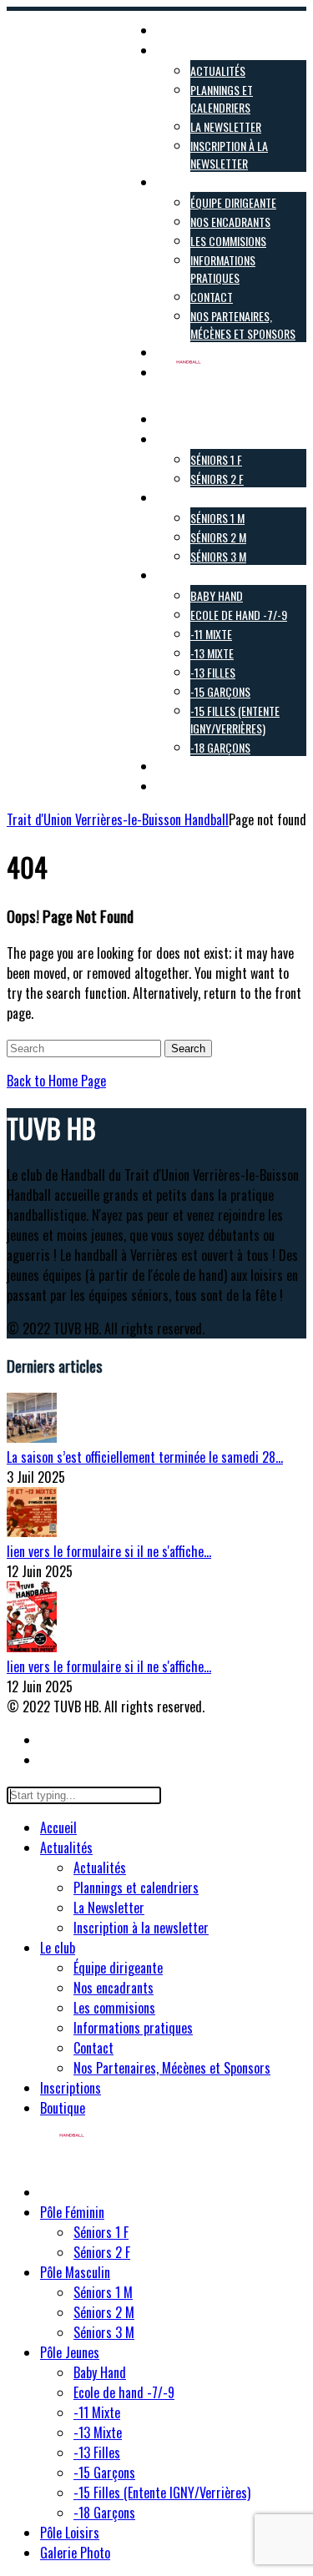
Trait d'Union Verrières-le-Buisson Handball (118, 819)
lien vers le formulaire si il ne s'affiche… (109, 1551)
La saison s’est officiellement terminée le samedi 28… (145, 1457)
